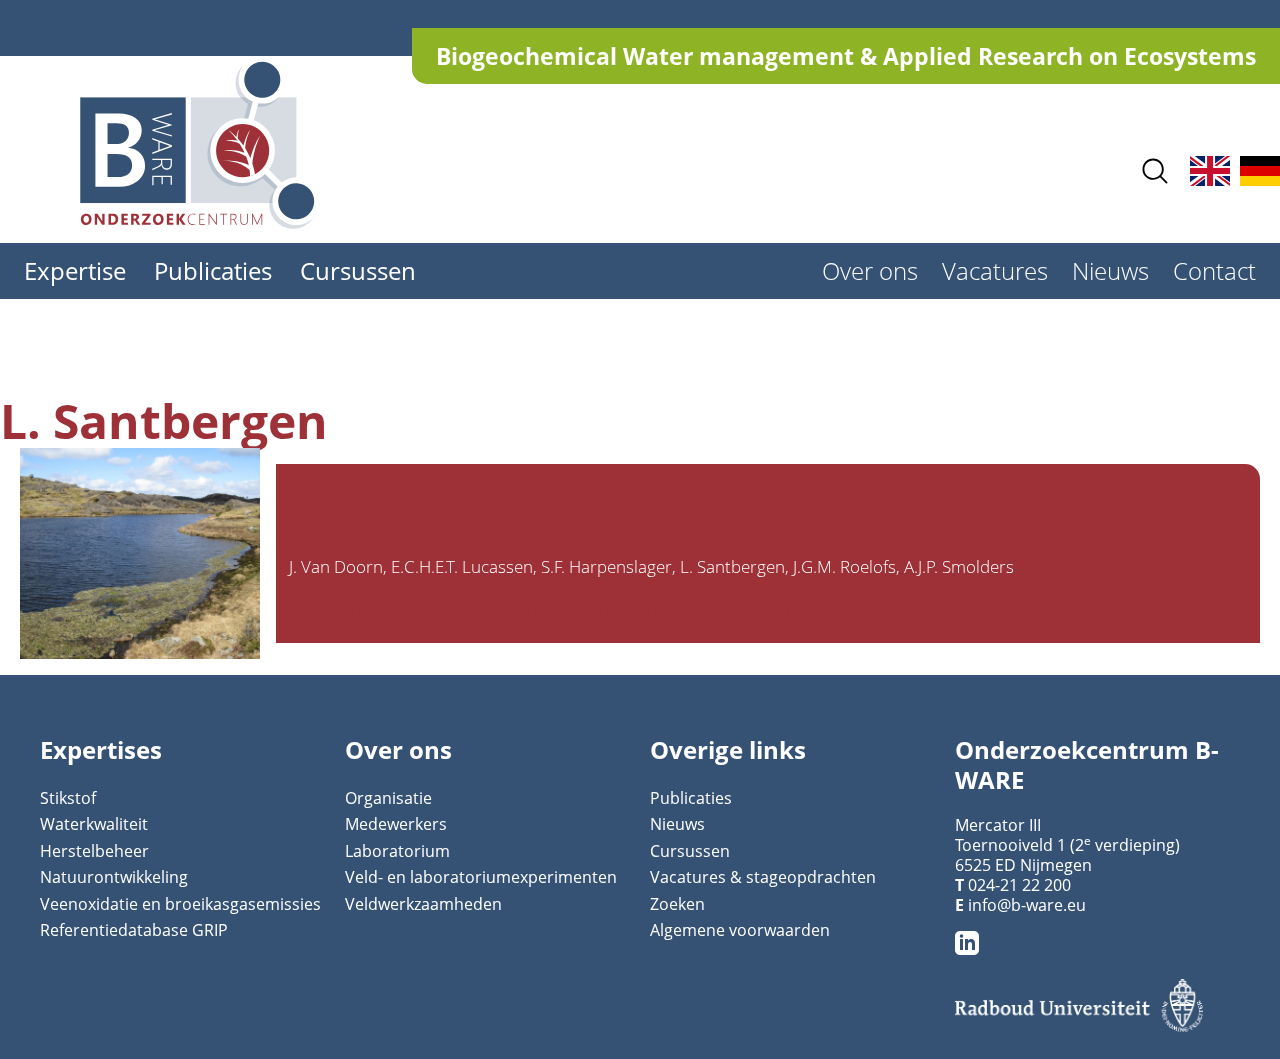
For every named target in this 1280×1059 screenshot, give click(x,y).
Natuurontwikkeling (114, 877)
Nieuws (1110, 270)
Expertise (75, 270)
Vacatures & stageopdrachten (763, 877)
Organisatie (388, 798)
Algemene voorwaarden (740, 930)
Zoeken (677, 904)
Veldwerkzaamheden (423, 904)
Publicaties (213, 270)
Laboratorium (397, 851)
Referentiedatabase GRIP (134, 930)
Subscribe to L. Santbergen (28, 667)
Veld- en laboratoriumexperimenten (481, 877)
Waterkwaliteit (94, 824)
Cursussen (358, 270)
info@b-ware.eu (1027, 905)
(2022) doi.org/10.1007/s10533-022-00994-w (550, 608)
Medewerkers (396, 824)
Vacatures (995, 270)
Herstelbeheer (94, 851)
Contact (1214, 270)
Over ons (870, 270)
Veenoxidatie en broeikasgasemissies (180, 904)
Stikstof (68, 798)
